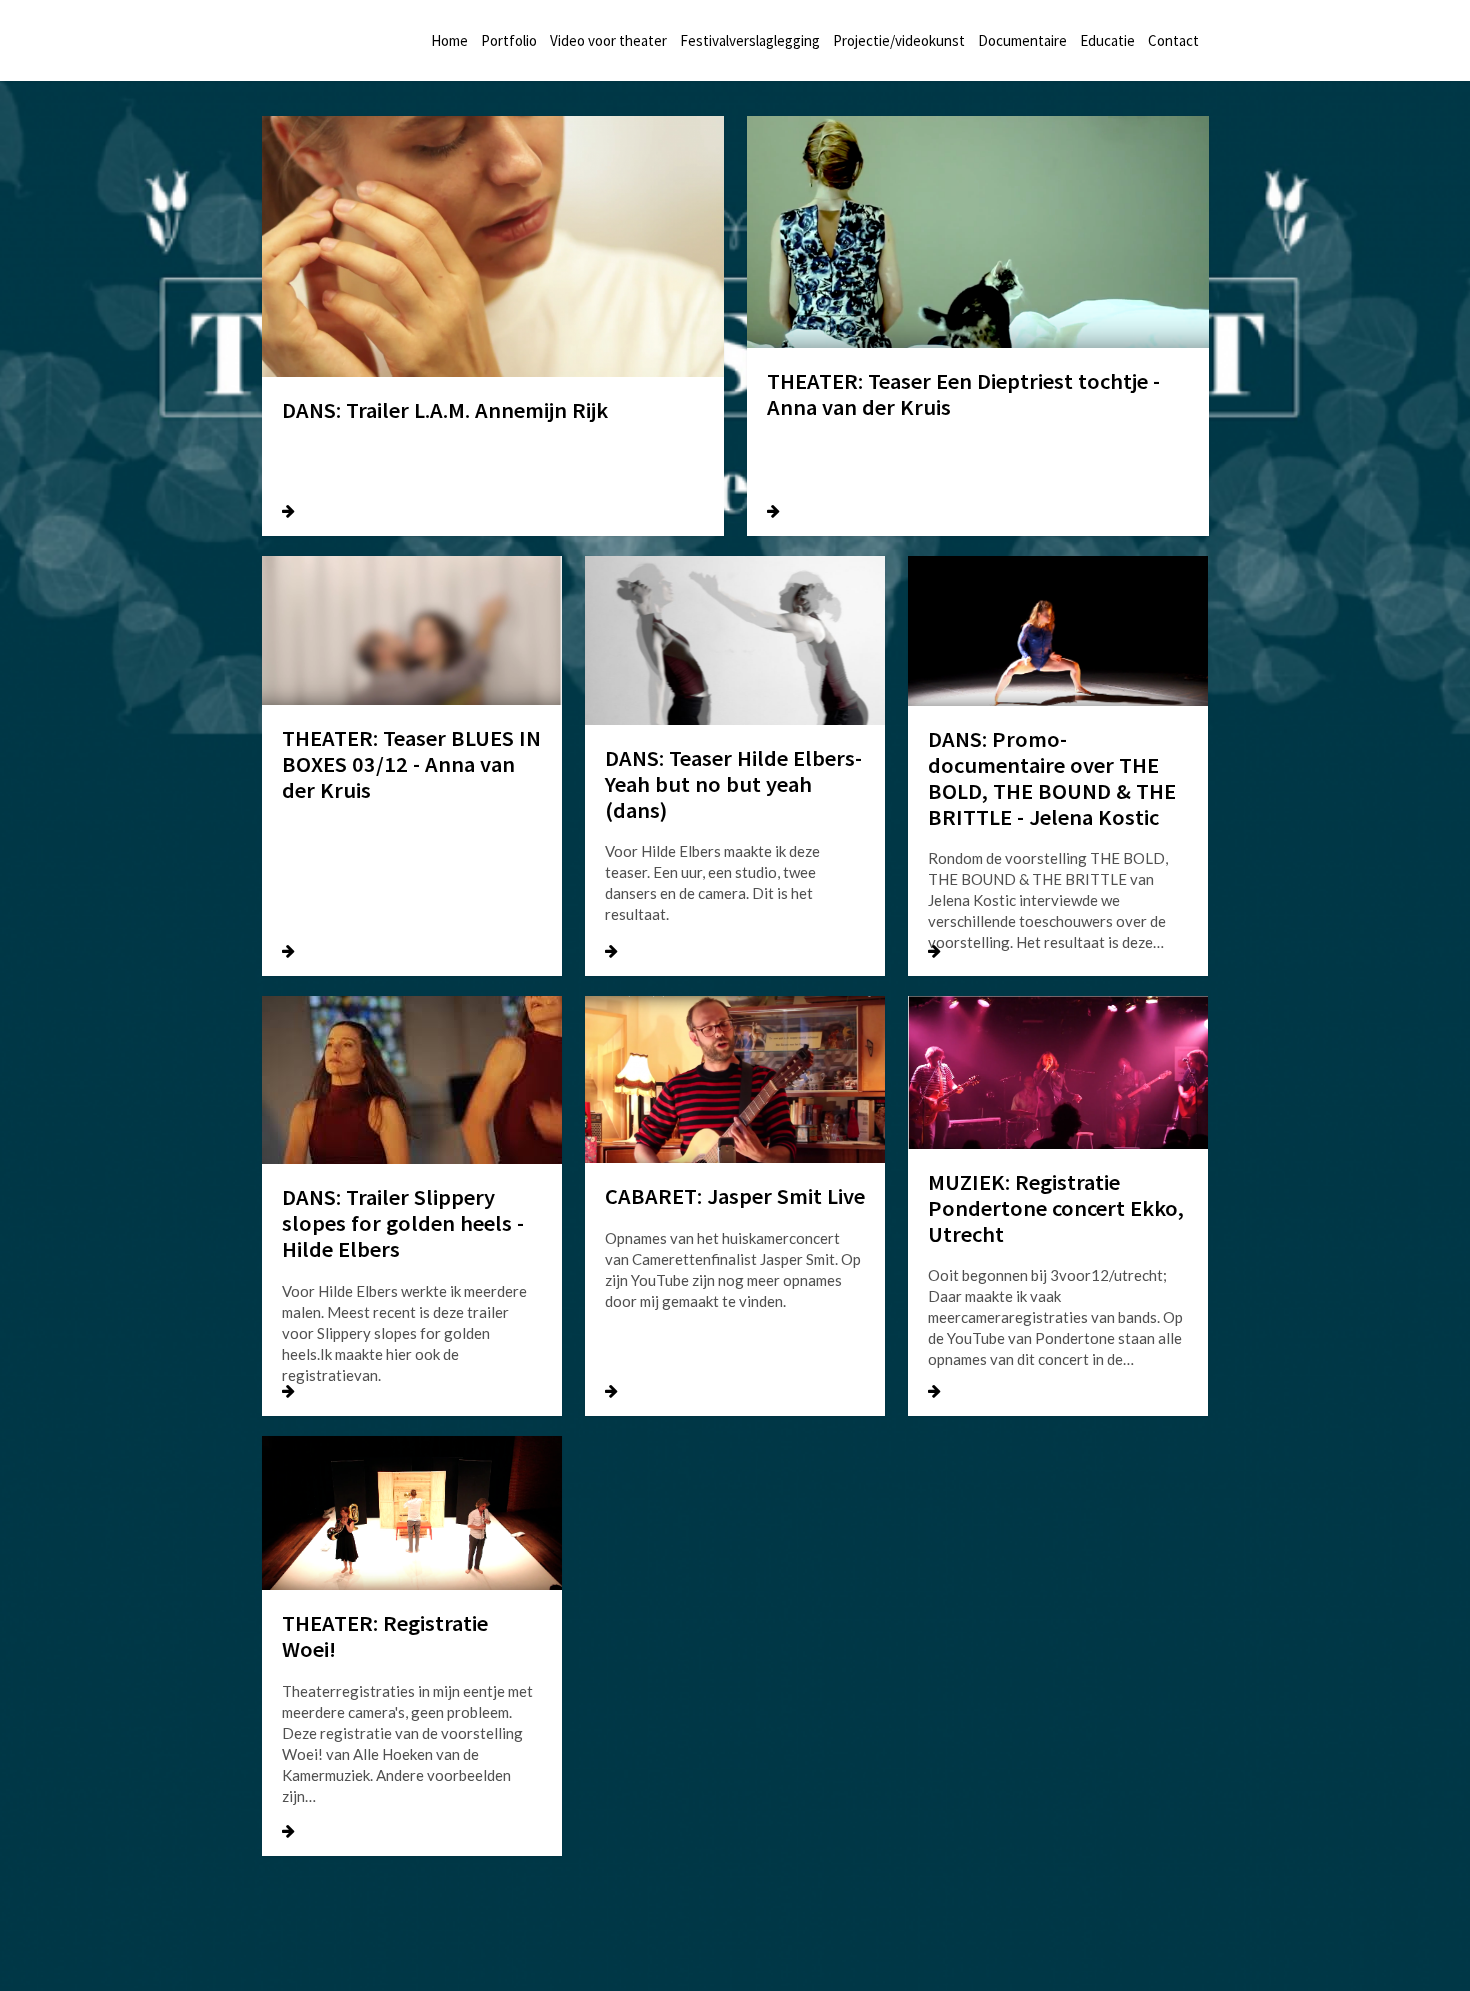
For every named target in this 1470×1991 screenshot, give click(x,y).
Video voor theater (608, 40)
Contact (1173, 40)
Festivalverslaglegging (750, 40)
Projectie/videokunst (899, 40)
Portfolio (509, 40)
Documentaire (1022, 40)
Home (449, 40)
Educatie (1107, 40)
